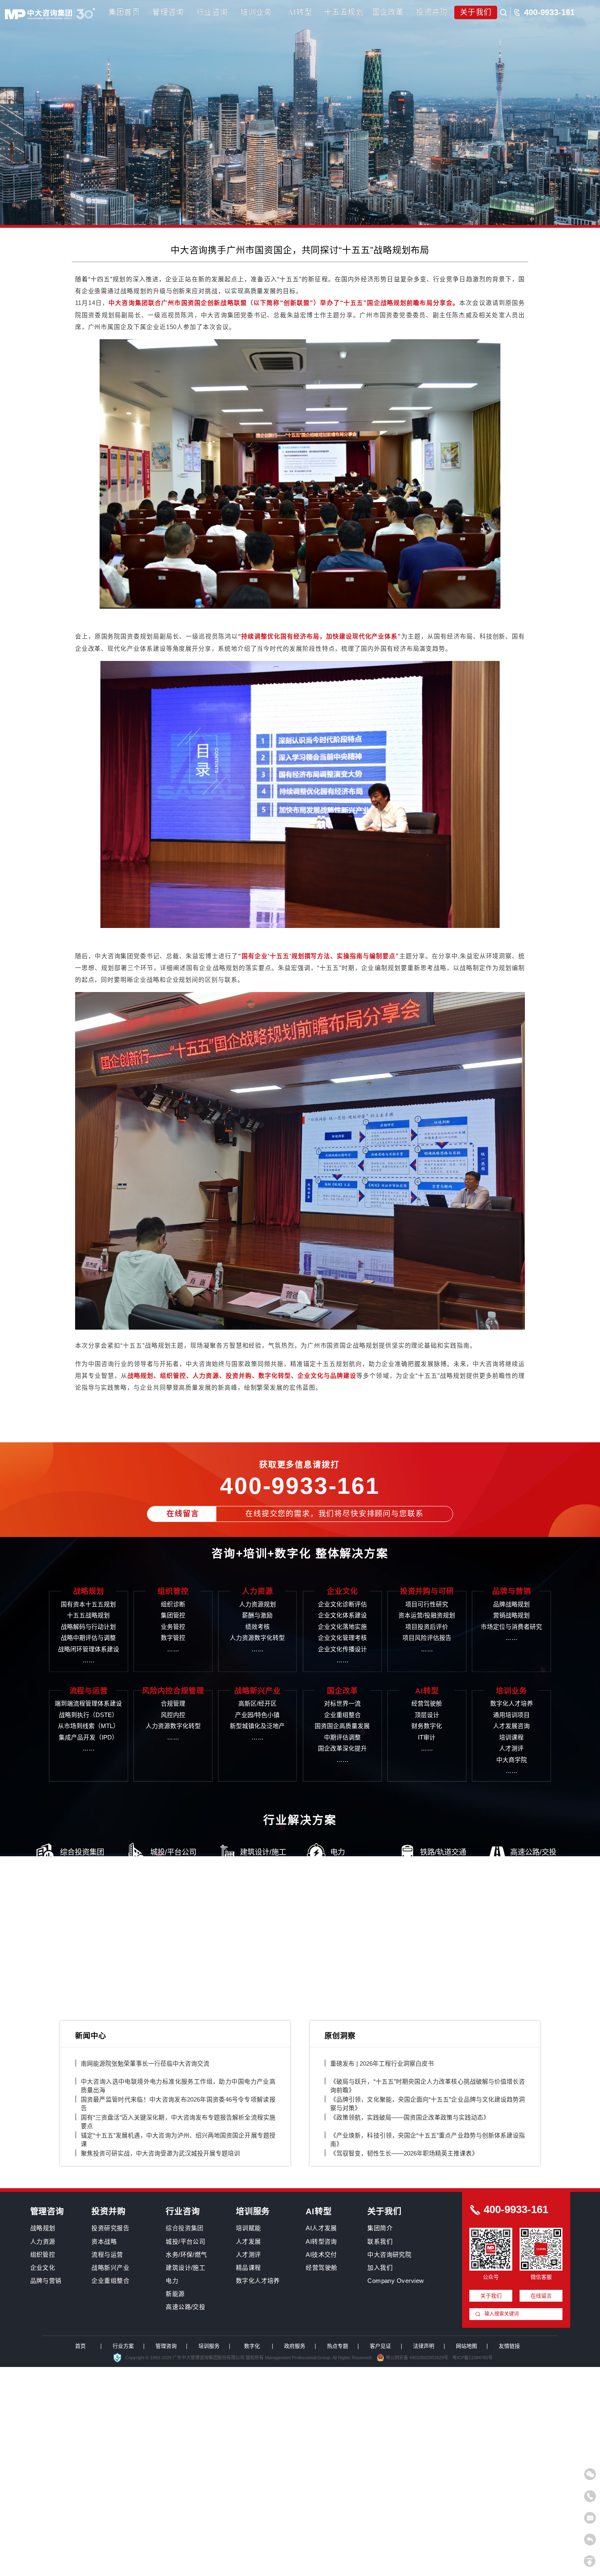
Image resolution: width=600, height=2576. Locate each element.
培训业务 (256, 12)
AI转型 (300, 12)
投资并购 (432, 12)
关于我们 (476, 12)
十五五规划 (344, 12)
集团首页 (124, 12)
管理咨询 (168, 12)
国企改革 (388, 12)
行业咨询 (212, 12)
